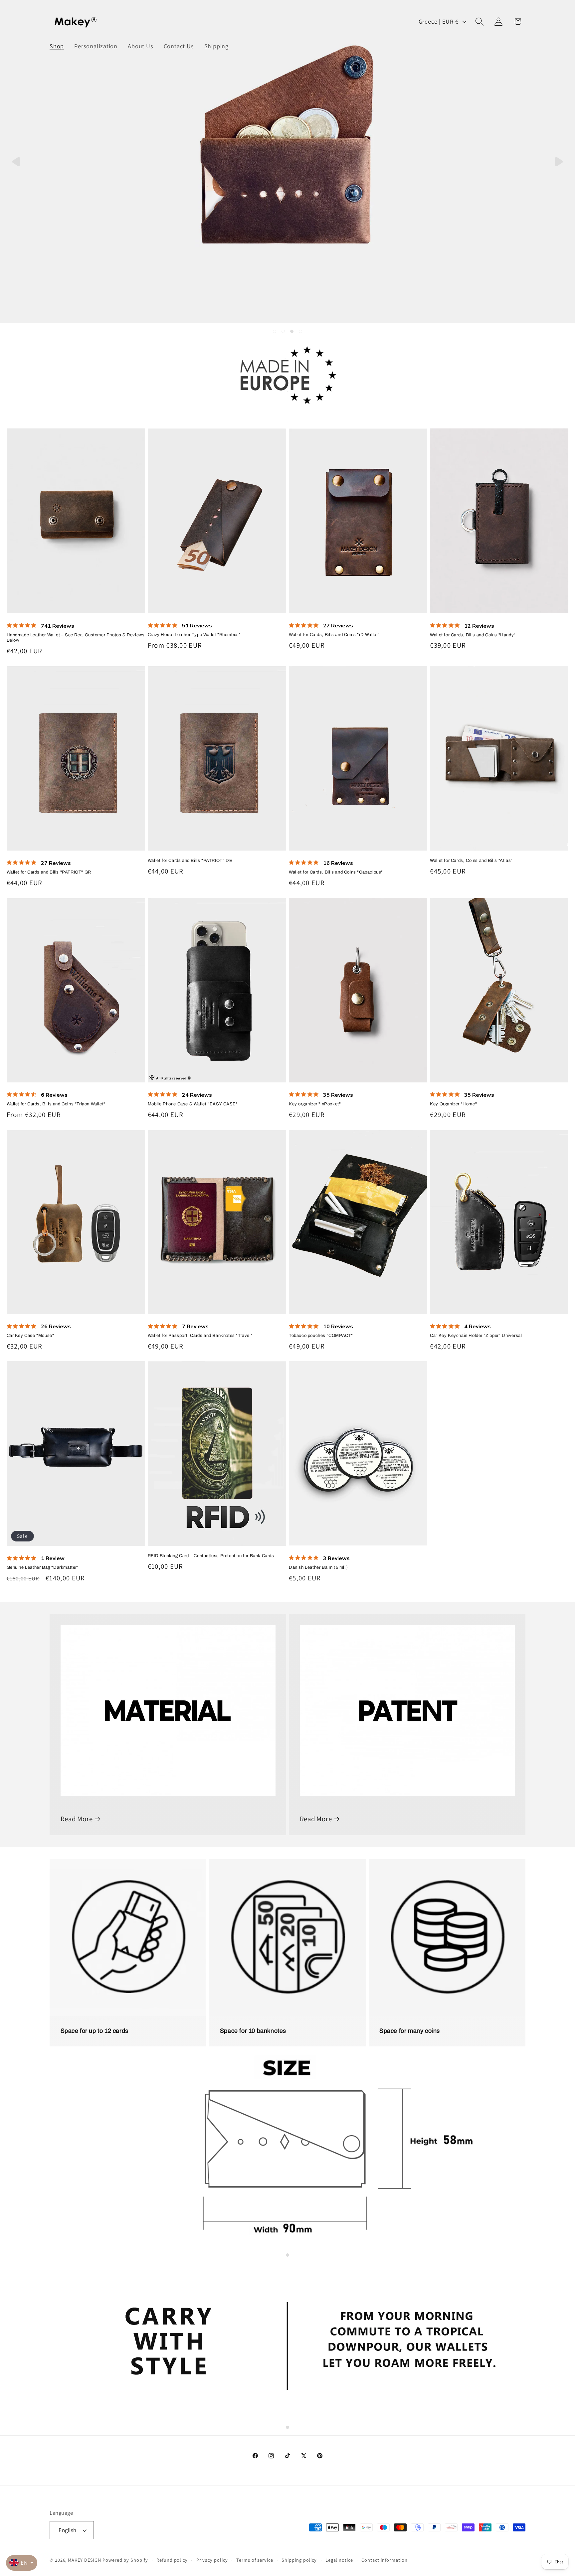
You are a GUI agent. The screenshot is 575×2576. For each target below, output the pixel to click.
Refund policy (172, 2560)
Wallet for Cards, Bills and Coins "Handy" (473, 635)
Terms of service (255, 2560)
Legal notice (339, 2560)
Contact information (384, 2560)
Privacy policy (212, 2560)
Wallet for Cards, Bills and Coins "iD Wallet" (334, 635)
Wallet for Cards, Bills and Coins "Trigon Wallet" (56, 1104)
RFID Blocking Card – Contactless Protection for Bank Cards (211, 1556)
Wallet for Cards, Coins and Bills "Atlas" (471, 861)
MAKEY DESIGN (85, 2560)
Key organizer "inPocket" (315, 1104)
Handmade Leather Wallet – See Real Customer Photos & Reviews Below (76, 638)
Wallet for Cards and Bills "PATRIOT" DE (190, 861)
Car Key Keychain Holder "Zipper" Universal (476, 1336)
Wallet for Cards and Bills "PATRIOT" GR (49, 872)
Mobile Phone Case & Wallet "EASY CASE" (193, 1104)
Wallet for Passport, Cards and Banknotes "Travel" (200, 1336)
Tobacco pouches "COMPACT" (321, 1336)
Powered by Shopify (125, 2560)
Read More (77, 1819)
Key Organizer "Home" (453, 1104)
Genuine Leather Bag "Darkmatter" (43, 1567)
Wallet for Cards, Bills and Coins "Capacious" (336, 872)
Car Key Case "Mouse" (30, 1336)
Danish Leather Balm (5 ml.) (318, 1567)
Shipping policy (299, 2560)
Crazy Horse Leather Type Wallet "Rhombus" (194, 635)
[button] (480, 21)
